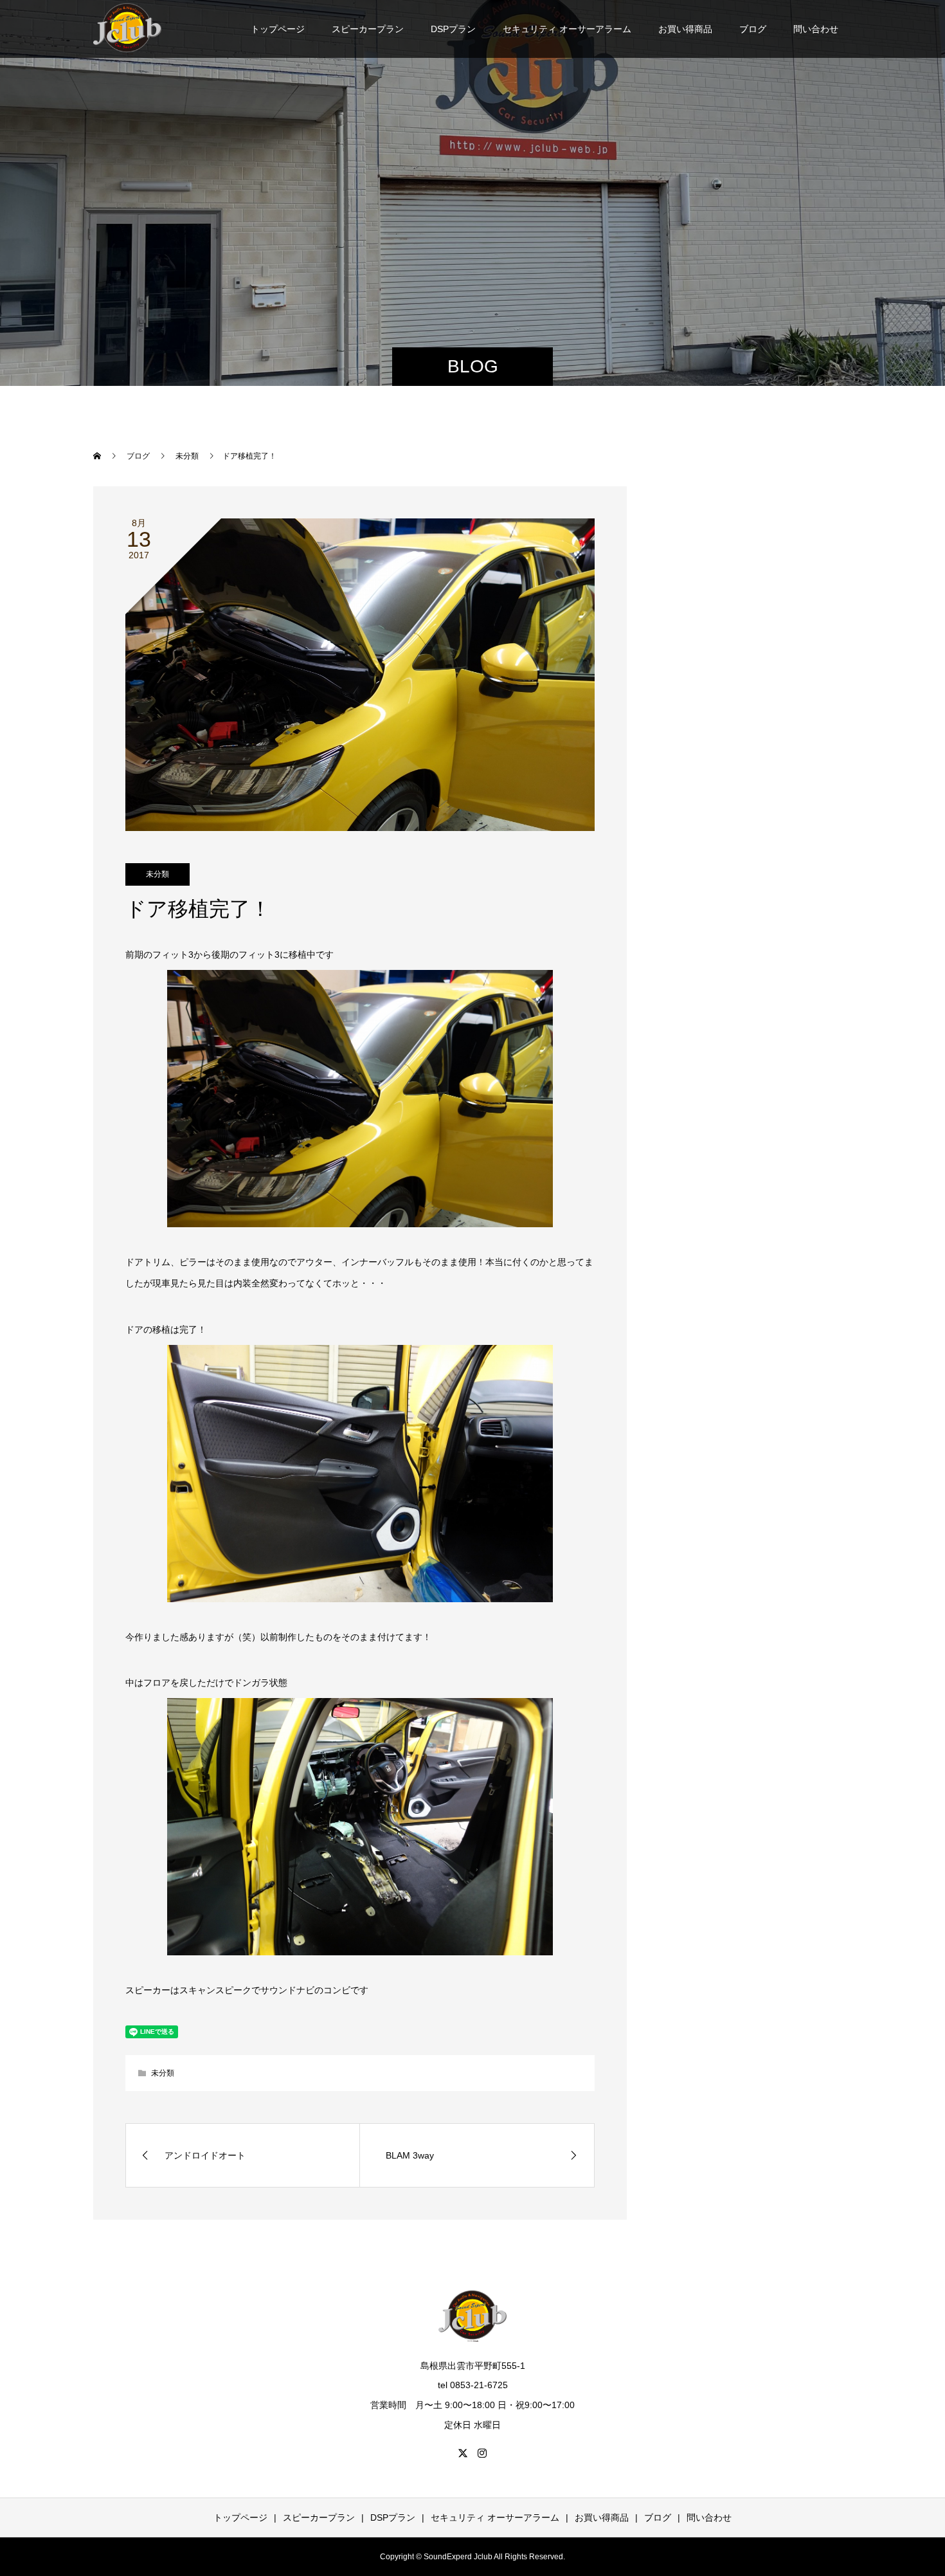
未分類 (157, 874)
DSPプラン (453, 29)
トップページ (278, 29)
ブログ (753, 29)
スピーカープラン (368, 29)
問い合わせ (816, 29)
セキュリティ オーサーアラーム (567, 29)
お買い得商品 (685, 29)
